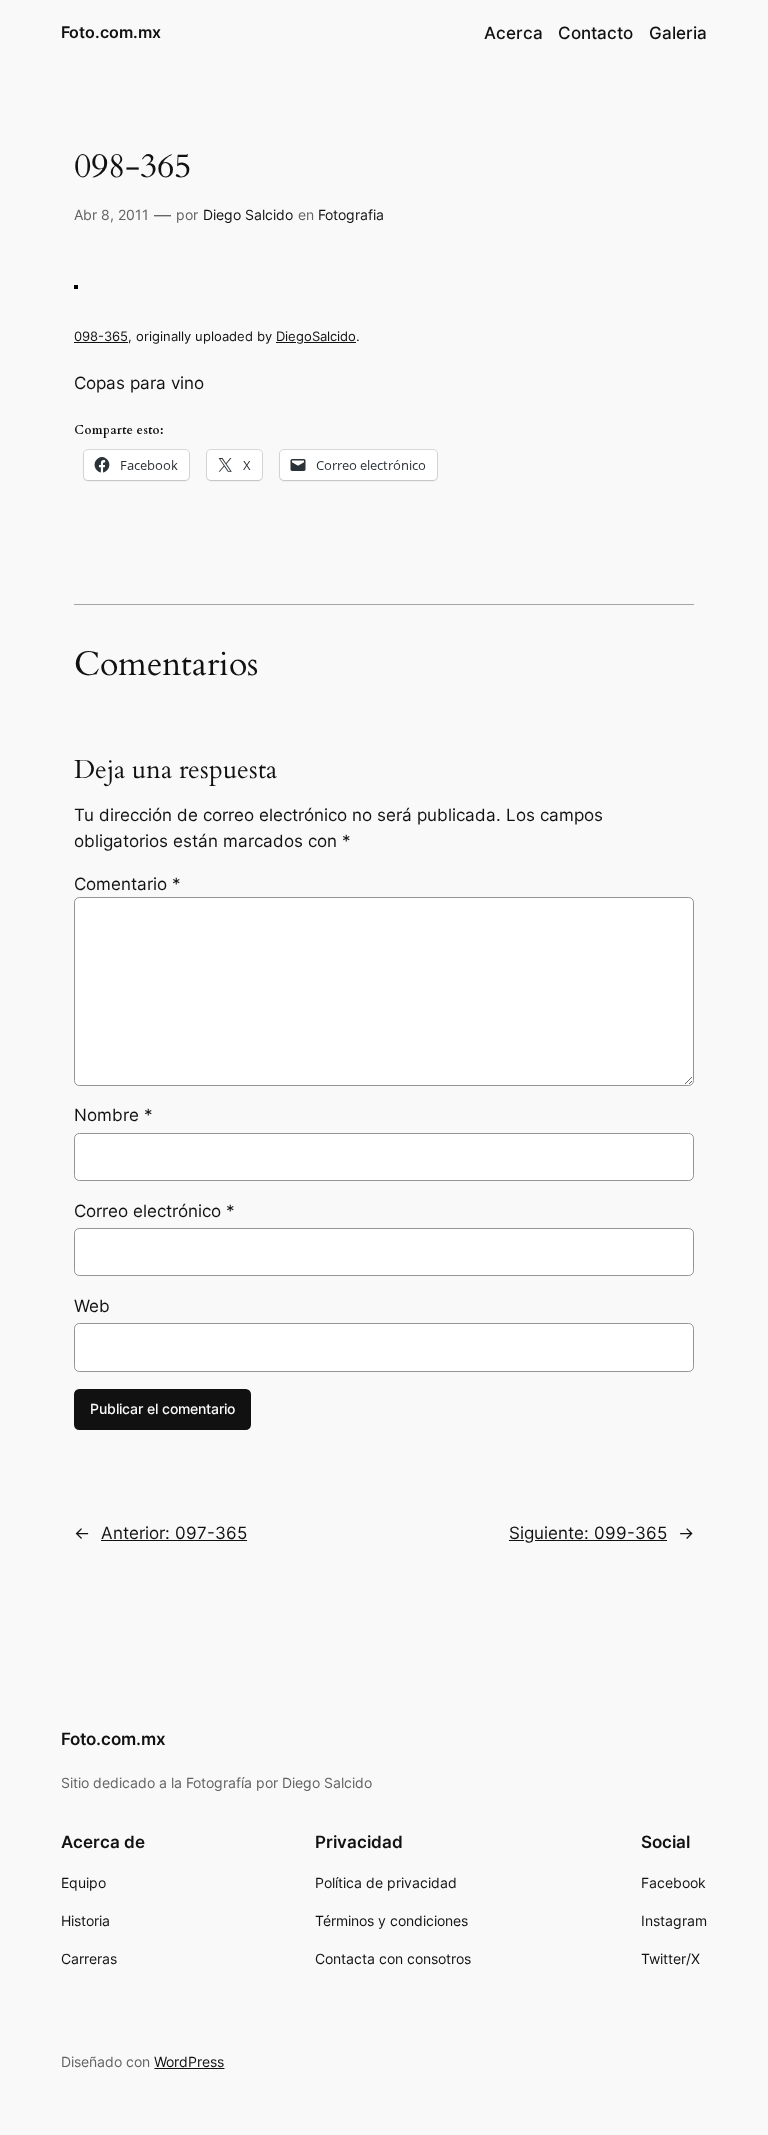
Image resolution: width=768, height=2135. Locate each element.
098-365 (101, 336)
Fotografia (351, 214)
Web (92, 1306)
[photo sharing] (76, 283)
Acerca (513, 33)
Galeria (678, 33)
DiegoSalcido (316, 336)
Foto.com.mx (111, 32)
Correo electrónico (154, 1211)
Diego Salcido (248, 214)
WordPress (189, 2061)
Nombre (113, 1115)
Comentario (127, 884)
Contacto (595, 33)
